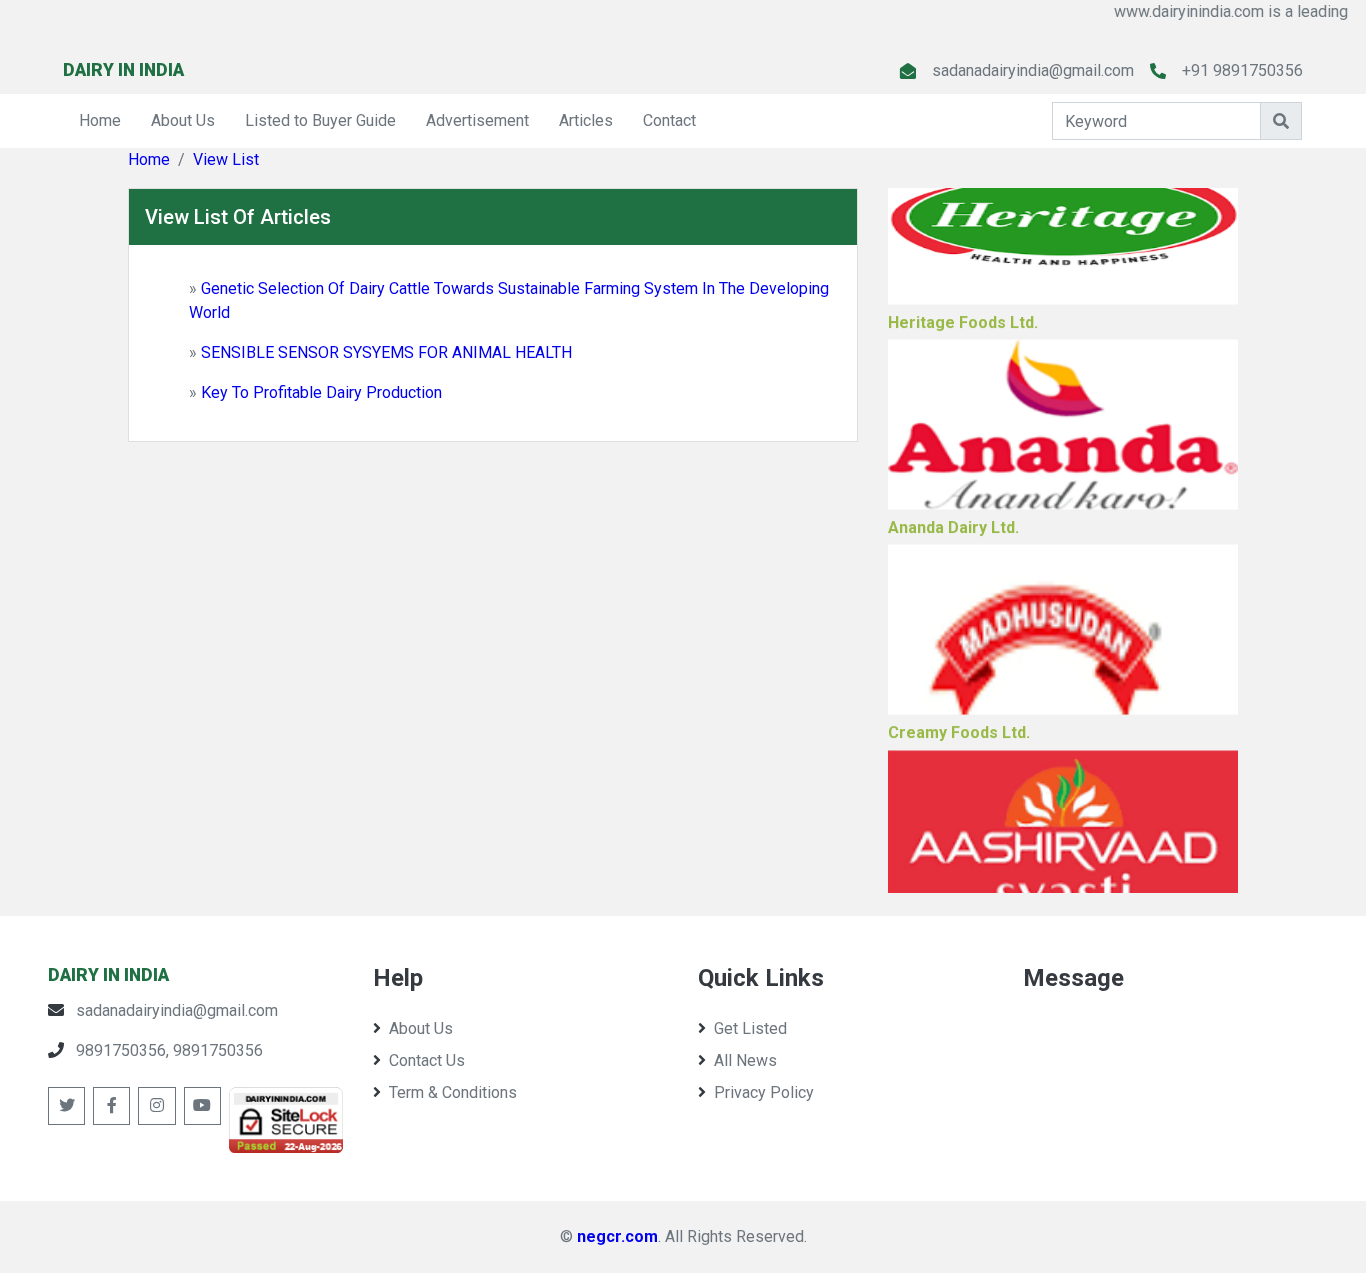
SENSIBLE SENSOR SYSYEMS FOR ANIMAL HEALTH (386, 352)
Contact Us (427, 1060)
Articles (586, 120)
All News (745, 1060)
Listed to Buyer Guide (320, 120)
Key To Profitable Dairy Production (321, 392)
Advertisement (477, 120)
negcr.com (617, 1236)
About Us (183, 120)
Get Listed (750, 1028)
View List (226, 159)
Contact (669, 120)
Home (100, 120)
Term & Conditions (453, 1092)
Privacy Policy (764, 1092)
